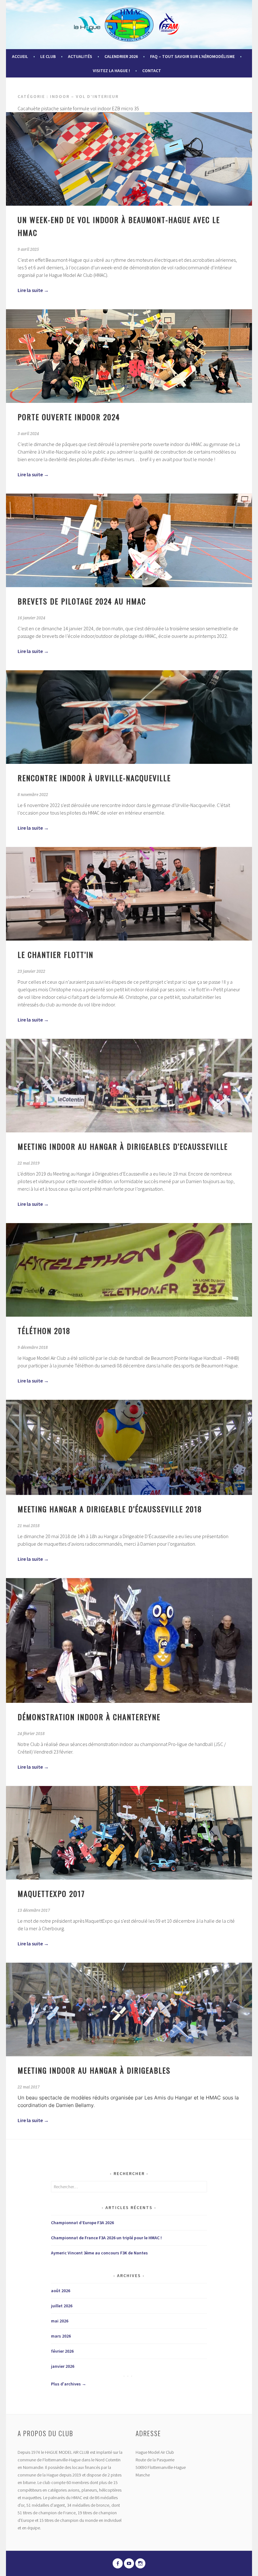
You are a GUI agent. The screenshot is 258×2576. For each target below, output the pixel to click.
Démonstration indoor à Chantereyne (89, 1717)
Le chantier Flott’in (56, 954)
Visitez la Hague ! (111, 71)
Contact (152, 71)
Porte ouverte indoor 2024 (69, 417)
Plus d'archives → (69, 2384)
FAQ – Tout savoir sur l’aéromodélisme (192, 56)
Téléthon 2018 (44, 1331)
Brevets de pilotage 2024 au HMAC (82, 601)
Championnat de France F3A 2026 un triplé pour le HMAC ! (106, 2238)
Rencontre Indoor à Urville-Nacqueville (94, 778)
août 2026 (61, 2291)
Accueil (20, 56)
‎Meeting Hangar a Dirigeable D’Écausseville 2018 (110, 1509)
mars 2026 (61, 2336)
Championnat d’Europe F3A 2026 (82, 2223)
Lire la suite (33, 290)
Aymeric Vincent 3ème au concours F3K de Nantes (99, 2253)
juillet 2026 (62, 2306)
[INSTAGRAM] (140, 2563)
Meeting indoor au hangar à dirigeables (94, 2070)
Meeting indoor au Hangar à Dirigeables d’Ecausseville (123, 1146)
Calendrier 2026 (121, 56)
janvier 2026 (63, 2366)
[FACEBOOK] (118, 2563)
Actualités (80, 56)
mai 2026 (60, 2321)
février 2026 (62, 2351)
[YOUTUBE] (129, 2563)
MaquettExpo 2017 (51, 1893)
